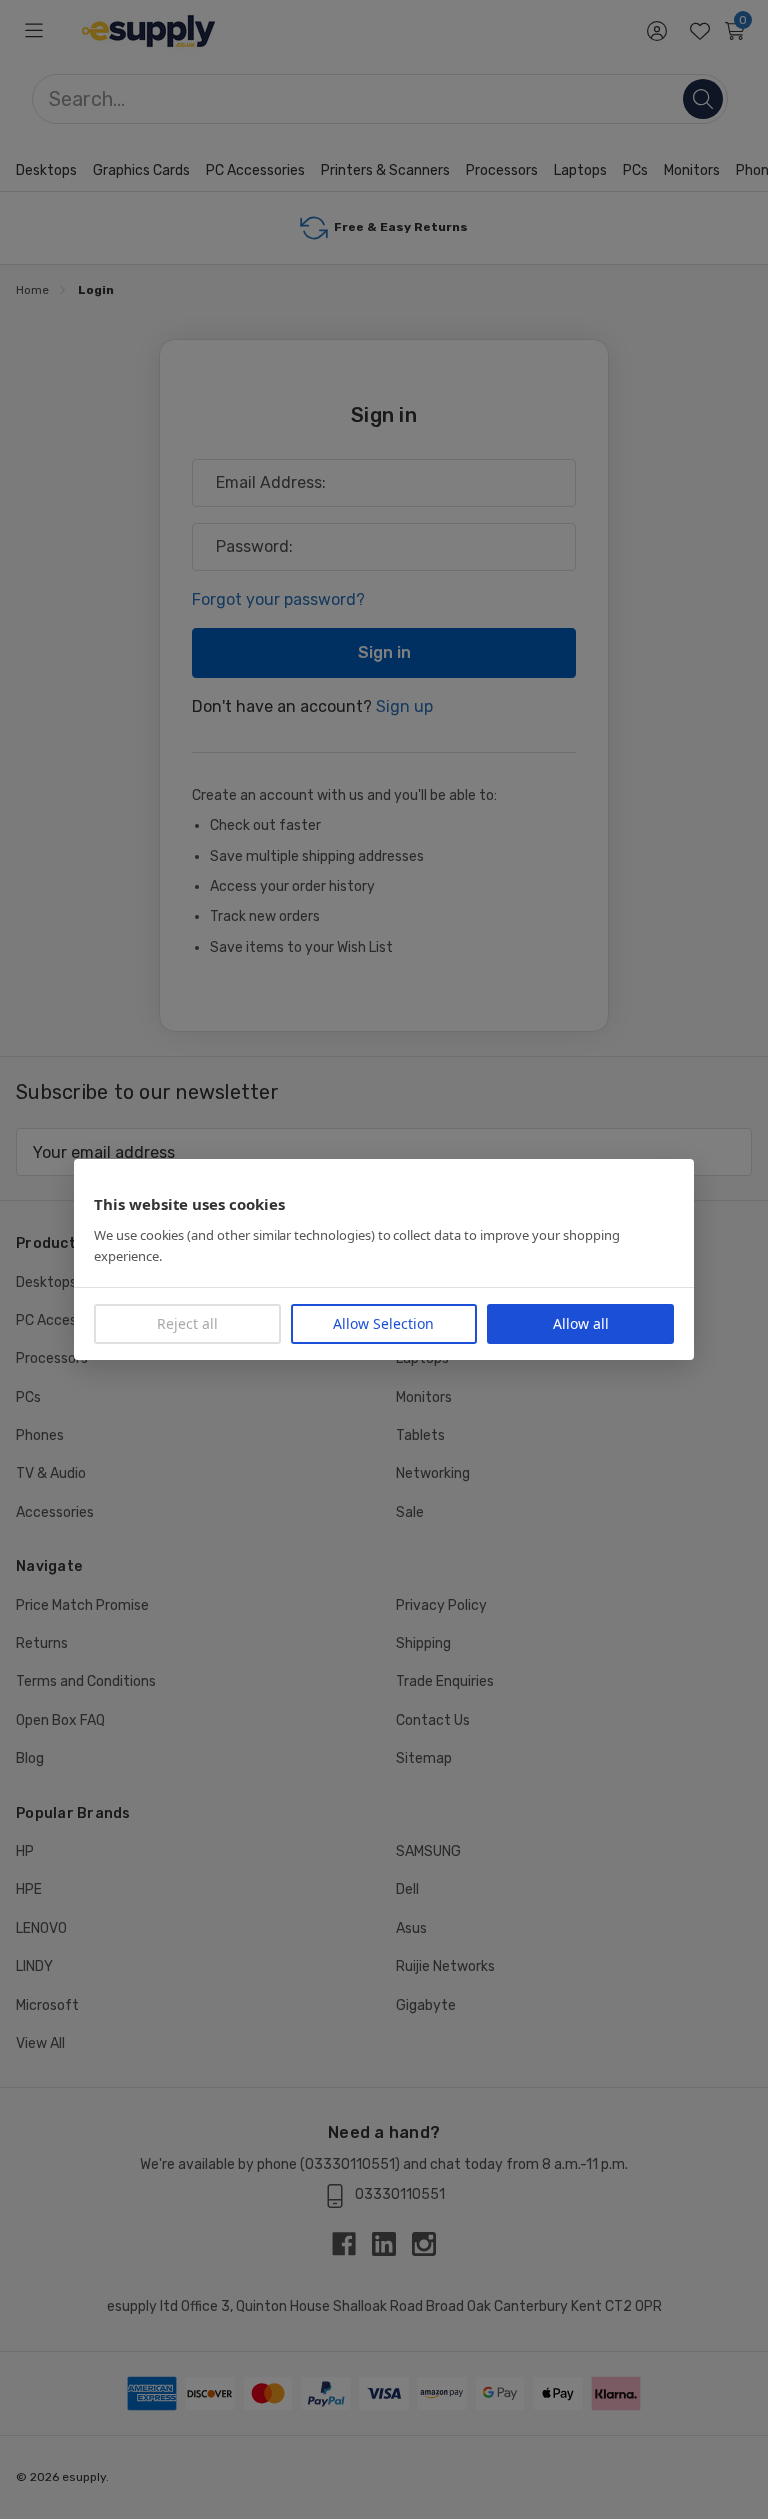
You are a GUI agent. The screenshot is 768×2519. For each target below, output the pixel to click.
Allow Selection (383, 1323)
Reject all (187, 1323)
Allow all (581, 1323)
